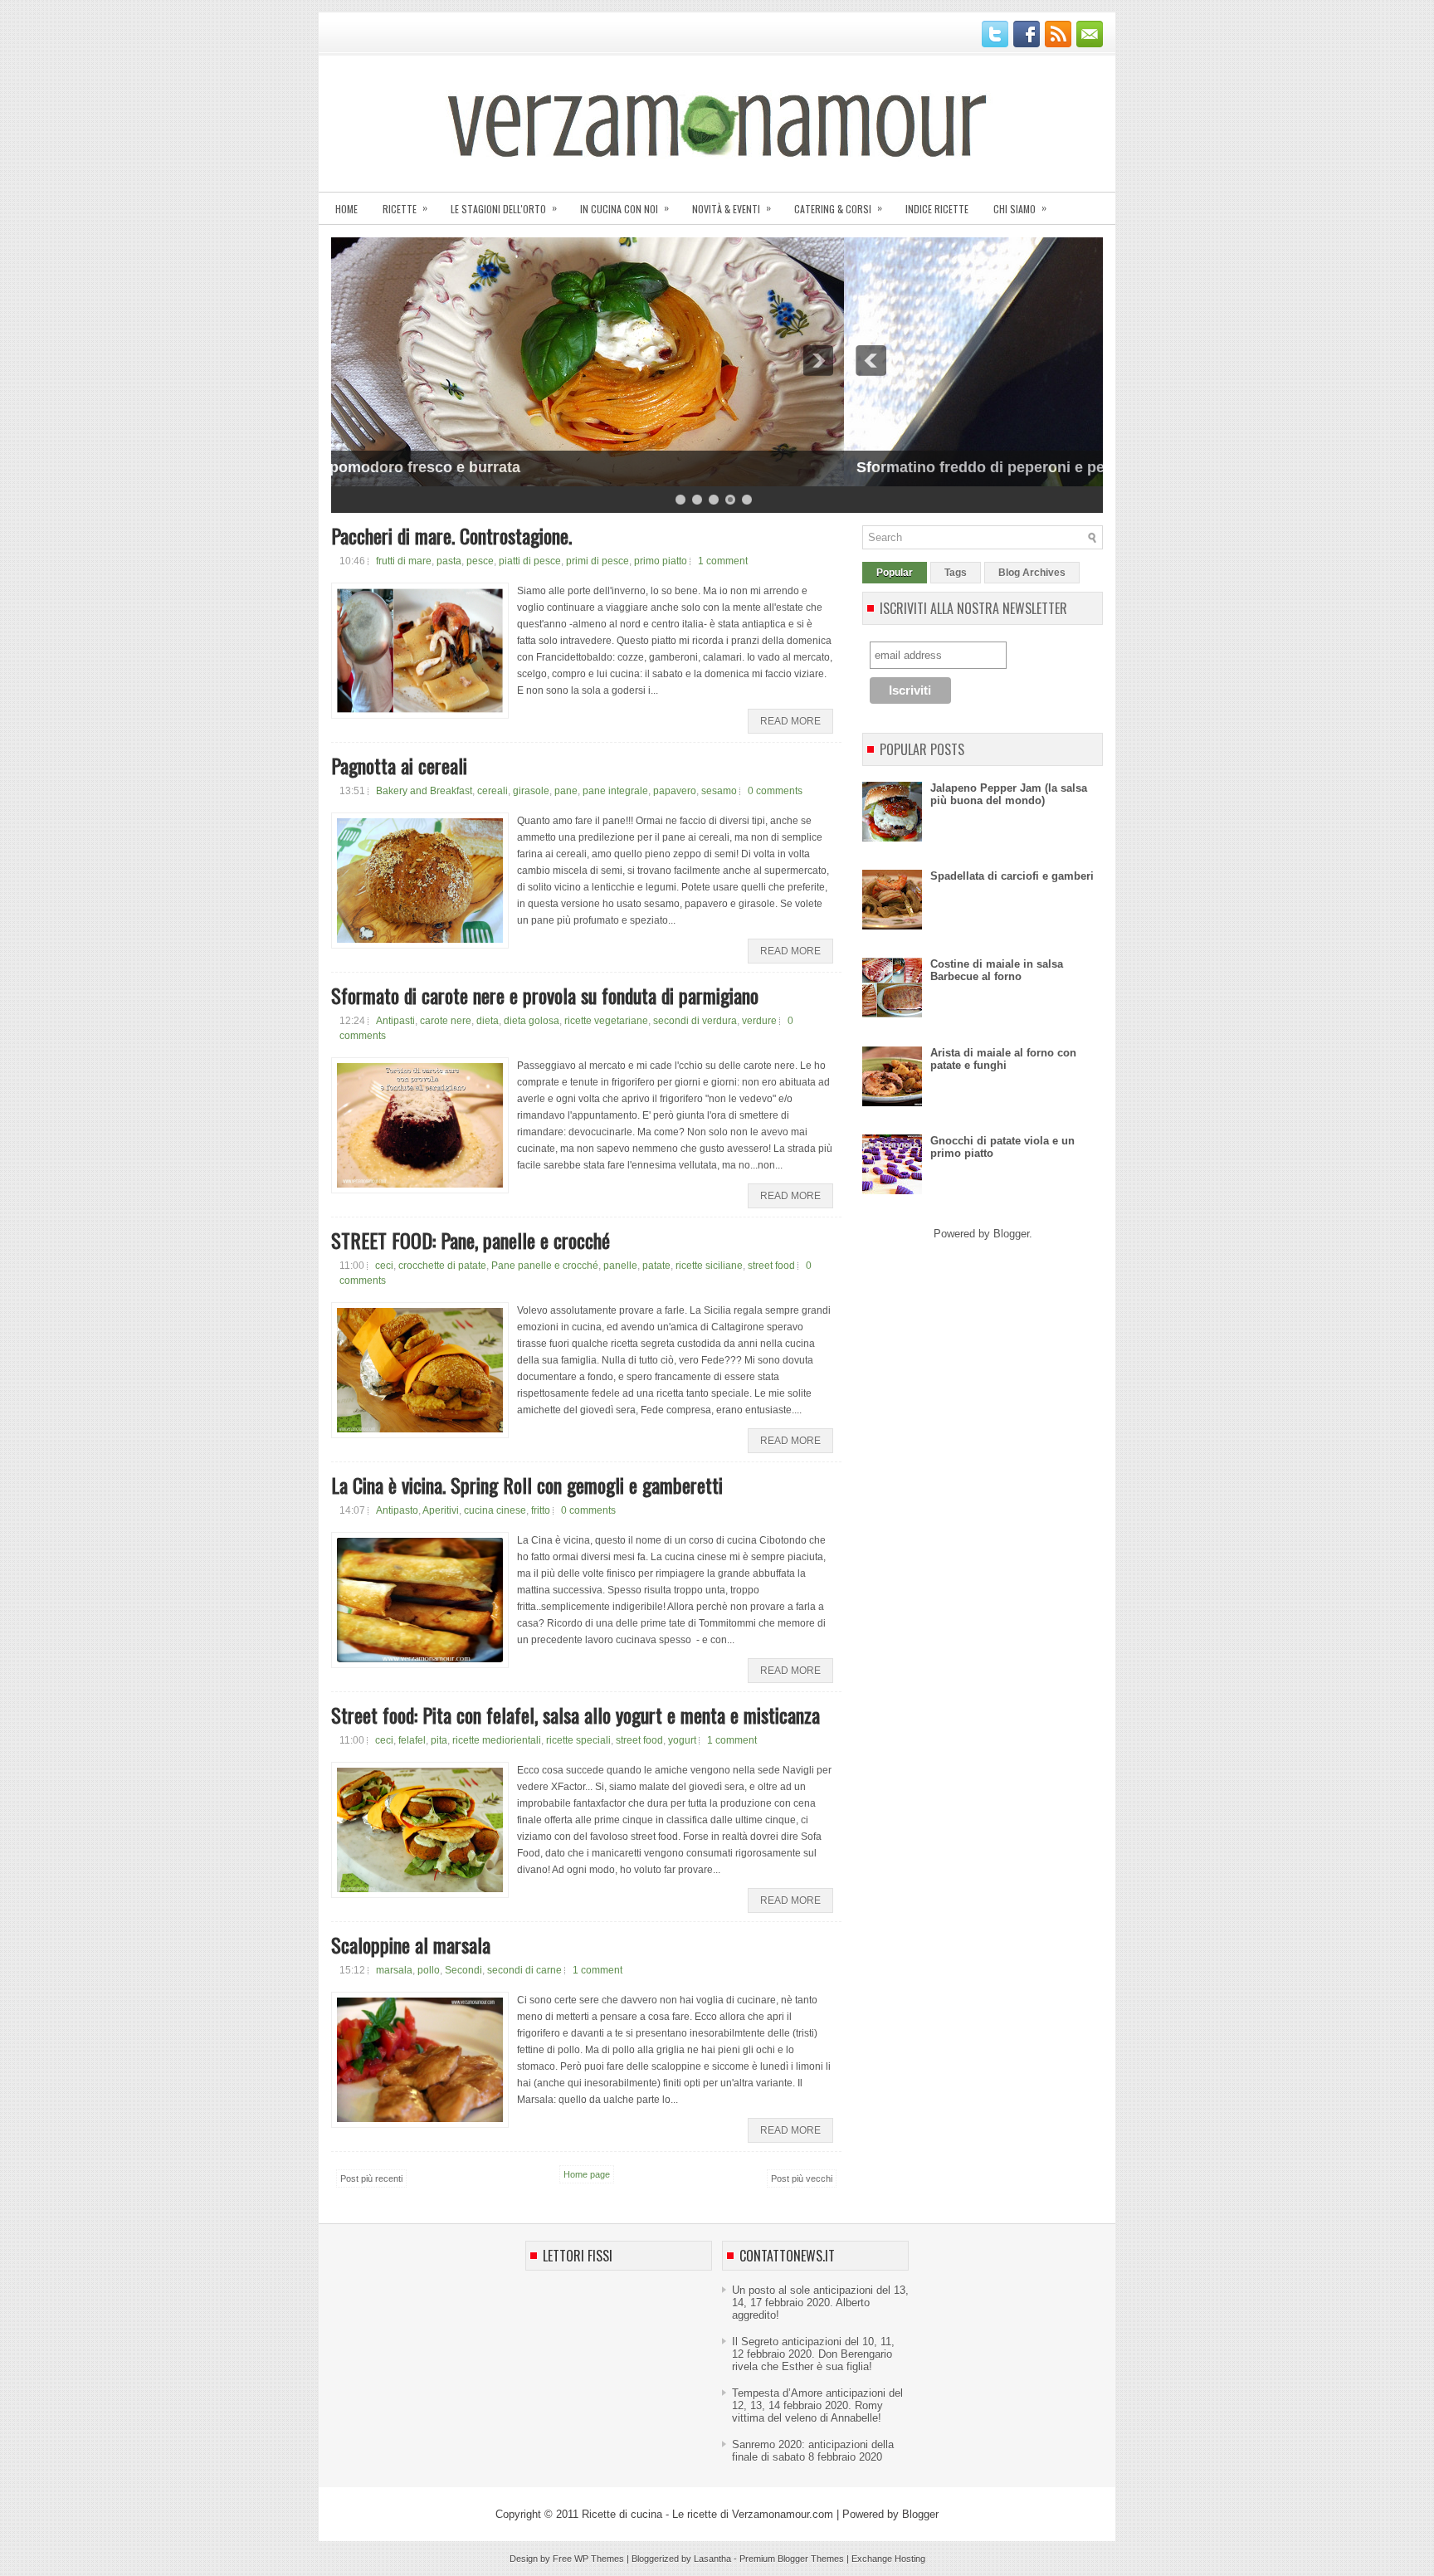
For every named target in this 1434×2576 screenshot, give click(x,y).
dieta (488, 1021)
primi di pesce (597, 561)
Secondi (463, 1970)
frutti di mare (404, 561)
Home (346, 209)
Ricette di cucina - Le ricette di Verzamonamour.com (707, 2514)
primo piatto (661, 561)
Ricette (405, 208)
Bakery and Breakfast (424, 791)
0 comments (775, 791)
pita (439, 1740)
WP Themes (599, 2559)
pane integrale (615, 791)
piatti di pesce (530, 561)
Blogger (1011, 1234)
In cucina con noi (624, 208)
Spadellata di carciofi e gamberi (1012, 876)
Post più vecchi (802, 2178)
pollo (429, 1970)
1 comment (723, 561)
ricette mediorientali (497, 1740)
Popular (895, 573)
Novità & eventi (732, 208)
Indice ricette (937, 209)
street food (771, 1266)
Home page (587, 2174)
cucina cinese (495, 1510)
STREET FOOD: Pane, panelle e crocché (471, 1240)
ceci (384, 1266)
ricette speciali (578, 1740)
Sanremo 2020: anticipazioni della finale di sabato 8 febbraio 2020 (813, 2451)
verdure (759, 1021)
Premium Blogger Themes (792, 2559)
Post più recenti (371, 2178)
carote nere (446, 1021)
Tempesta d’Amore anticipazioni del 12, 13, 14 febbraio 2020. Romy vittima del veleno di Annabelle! (817, 2405)
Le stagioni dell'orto (504, 208)
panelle (620, 1266)
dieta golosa (532, 1021)
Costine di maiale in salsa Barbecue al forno (997, 970)
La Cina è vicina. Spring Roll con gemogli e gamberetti (527, 1485)
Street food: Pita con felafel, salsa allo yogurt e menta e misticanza (576, 1715)
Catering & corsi (838, 208)
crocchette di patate (442, 1266)
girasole (531, 791)
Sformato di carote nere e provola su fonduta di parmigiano (545, 995)
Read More (790, 721)
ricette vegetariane (606, 1021)
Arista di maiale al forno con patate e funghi (1003, 1059)
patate (656, 1266)
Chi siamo (1020, 208)
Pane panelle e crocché (545, 1266)
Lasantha (712, 2559)
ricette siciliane (709, 1266)
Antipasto (397, 1510)
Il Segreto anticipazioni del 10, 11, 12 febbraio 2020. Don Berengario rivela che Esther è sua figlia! (813, 2354)
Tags (956, 573)
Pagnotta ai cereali (399, 765)
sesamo (719, 791)
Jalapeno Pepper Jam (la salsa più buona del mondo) (1009, 794)
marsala (394, 1970)
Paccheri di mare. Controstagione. (451, 535)
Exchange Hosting (888, 2559)
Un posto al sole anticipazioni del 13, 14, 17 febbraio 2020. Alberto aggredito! (820, 2303)
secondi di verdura (695, 1021)
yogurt (682, 1740)
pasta (449, 561)
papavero (675, 791)
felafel (412, 1740)
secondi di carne (524, 1970)
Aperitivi (441, 1510)
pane (566, 791)
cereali (493, 791)
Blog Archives (1032, 573)
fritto (541, 1510)
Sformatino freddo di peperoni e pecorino (490, 467)
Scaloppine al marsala (411, 1944)
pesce (480, 561)
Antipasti (395, 1021)
